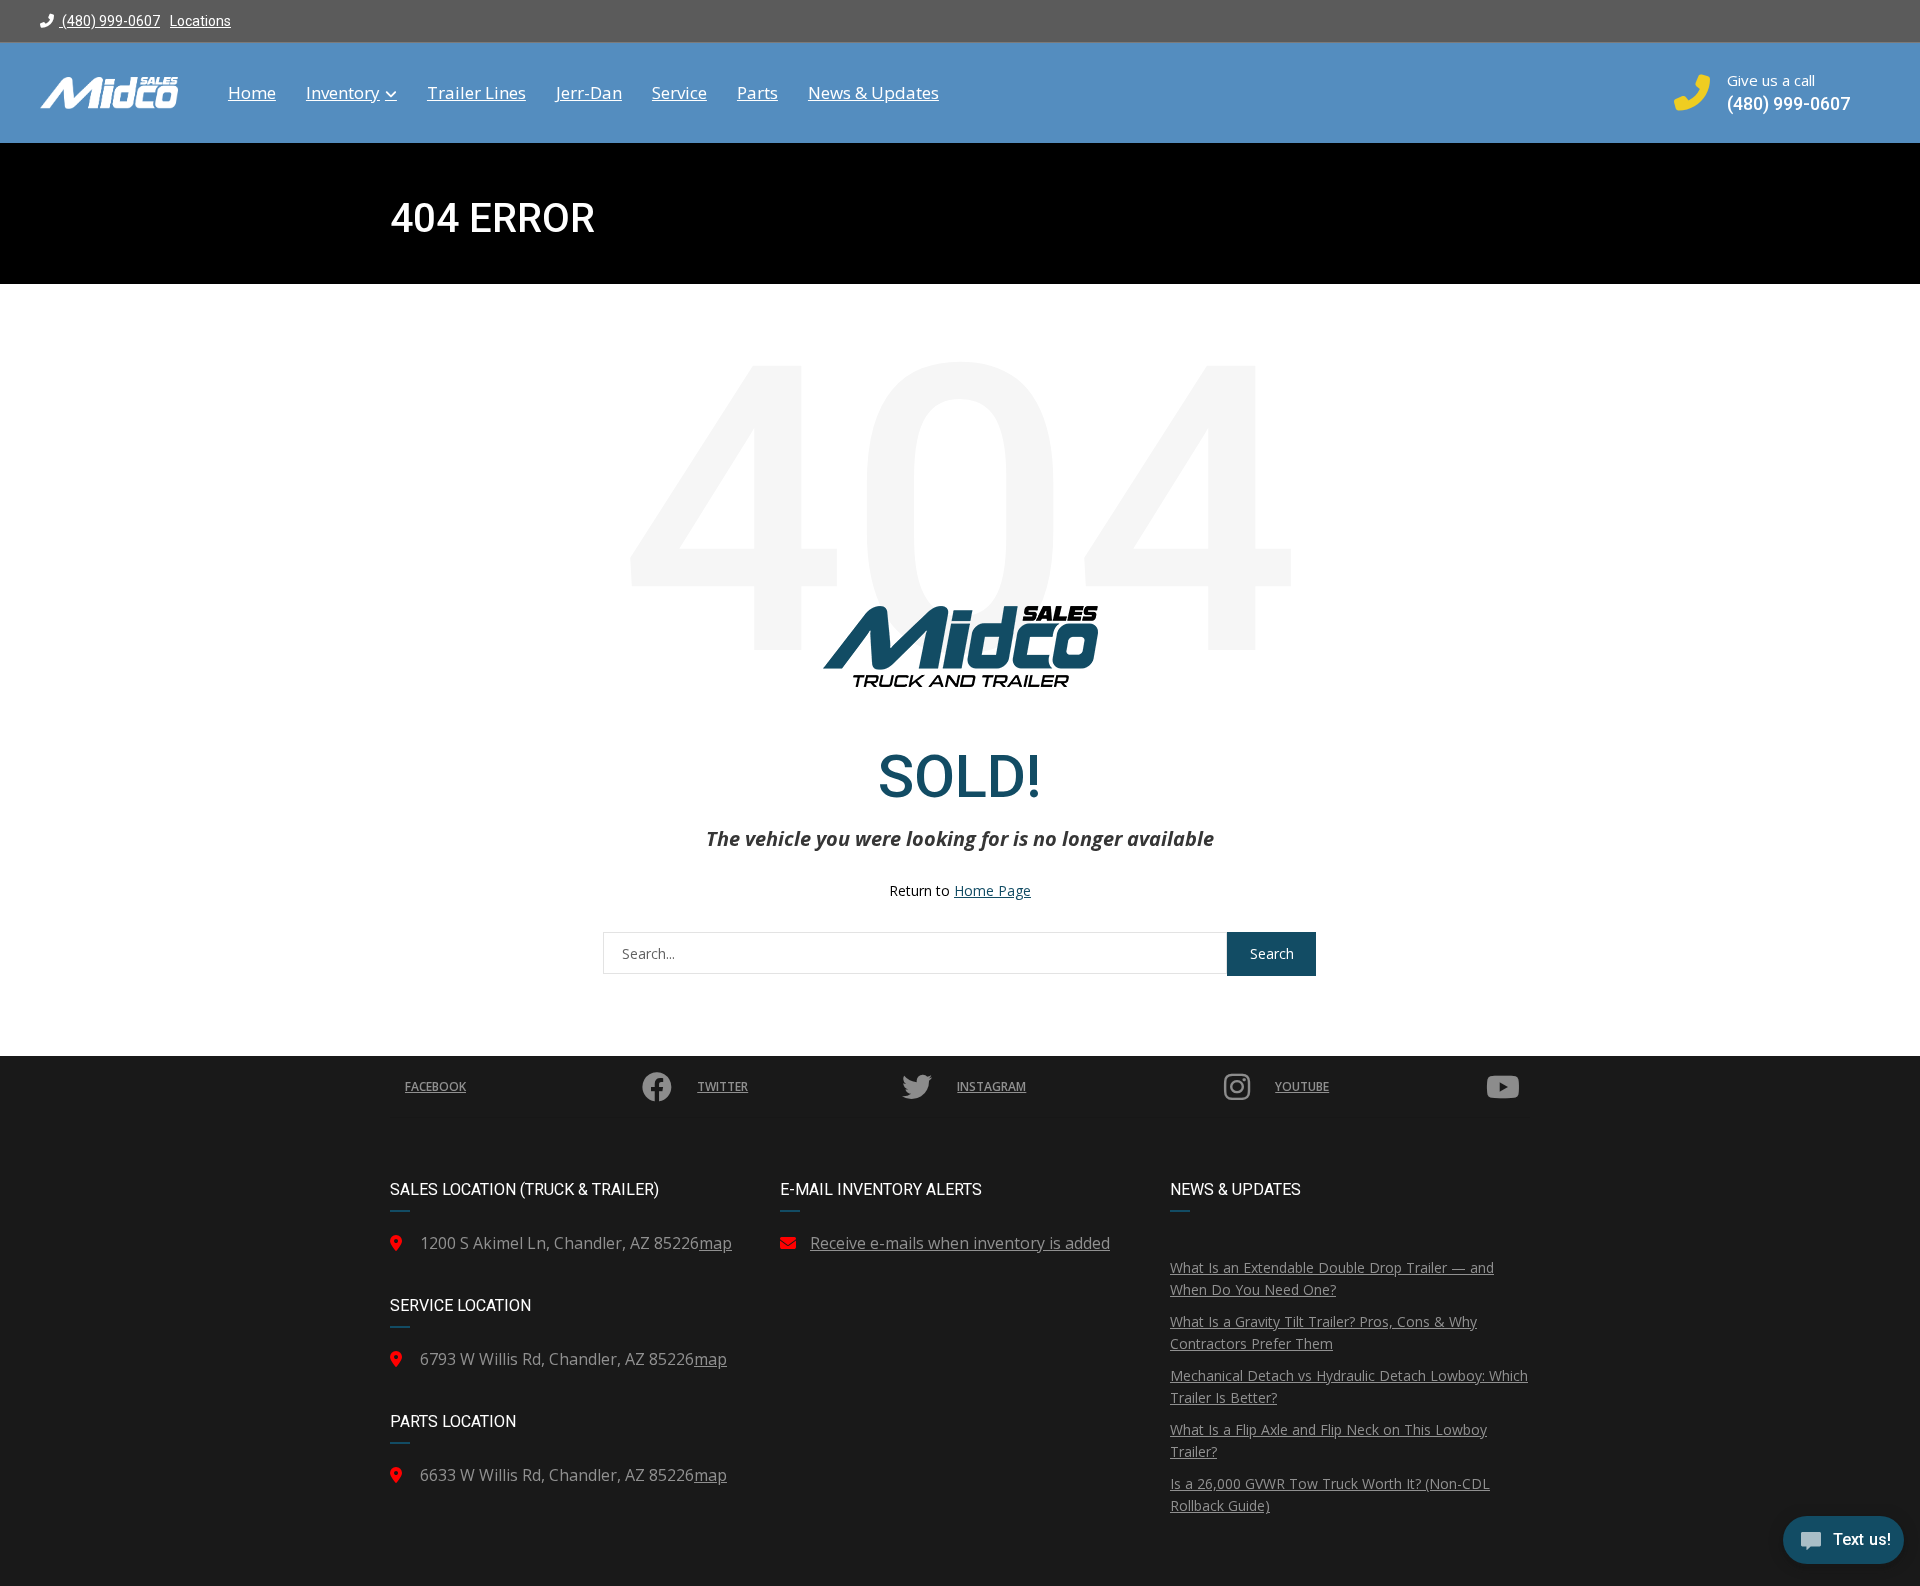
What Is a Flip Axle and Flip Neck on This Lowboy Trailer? (1328, 1440)
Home (252, 93)
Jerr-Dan (589, 93)
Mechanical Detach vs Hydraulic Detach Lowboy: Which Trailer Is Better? (1349, 1386)
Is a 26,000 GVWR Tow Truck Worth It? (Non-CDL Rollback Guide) (1330, 1494)
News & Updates (873, 93)
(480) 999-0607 (109, 21)
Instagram (991, 1086)
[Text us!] (1843, 1545)
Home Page (992, 890)
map (715, 1243)
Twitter (722, 1086)
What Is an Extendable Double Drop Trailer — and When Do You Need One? (1332, 1278)
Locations (200, 21)
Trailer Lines (476, 93)
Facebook (435, 1086)
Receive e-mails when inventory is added (960, 1243)
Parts (757, 93)
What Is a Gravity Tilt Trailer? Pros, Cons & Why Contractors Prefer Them (1323, 1332)
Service (679, 93)
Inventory (343, 93)
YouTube (1302, 1086)
